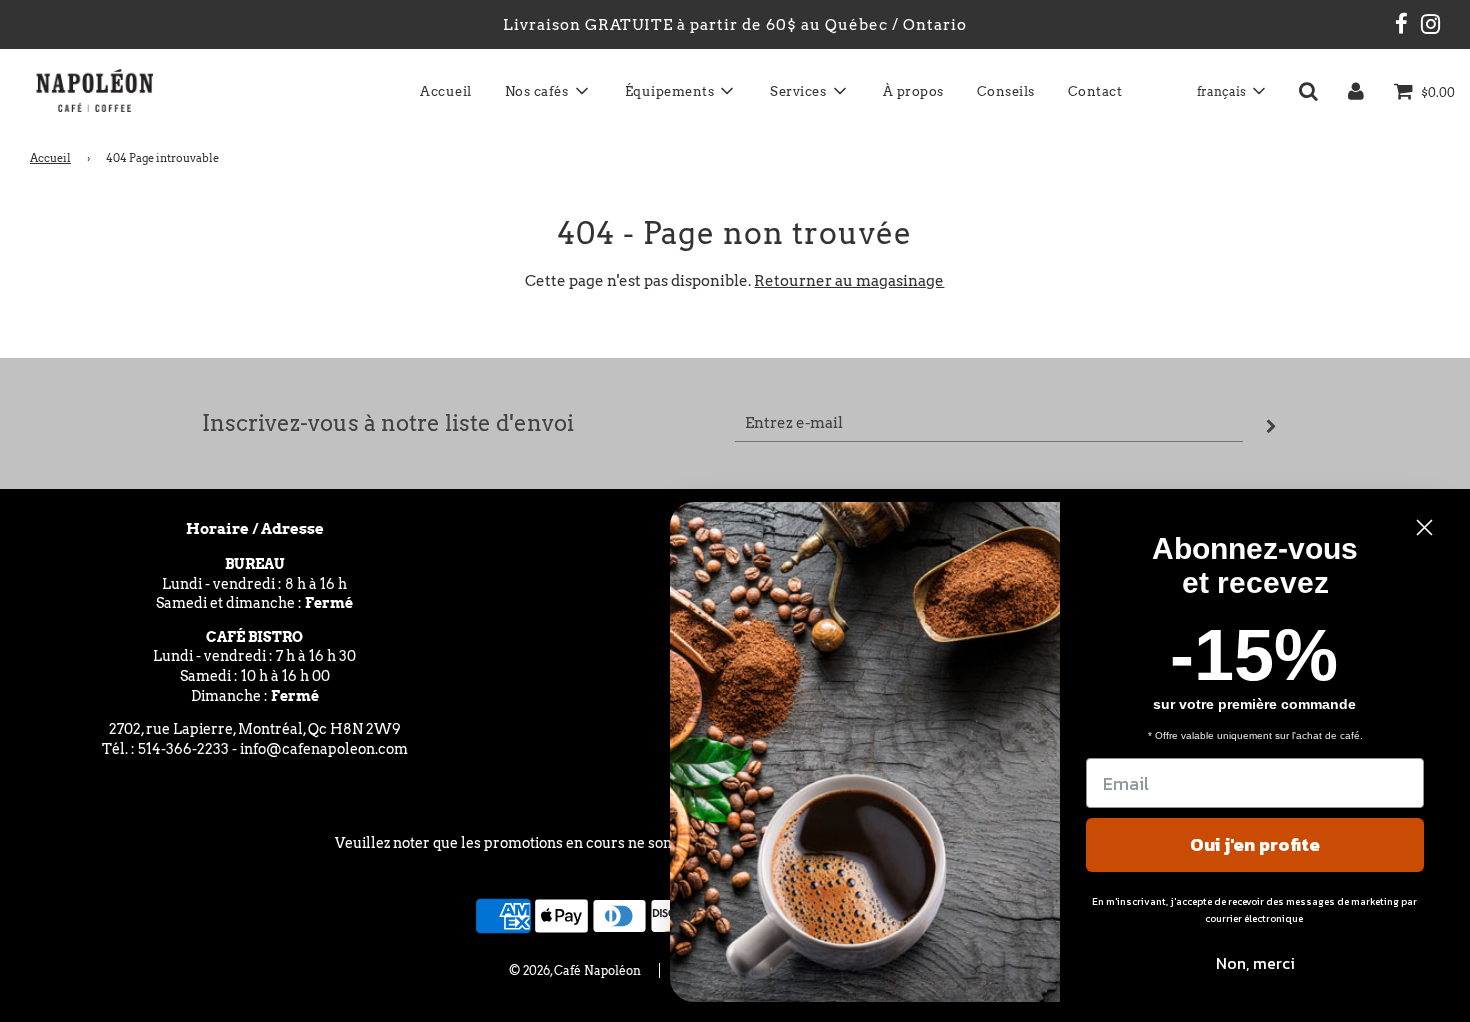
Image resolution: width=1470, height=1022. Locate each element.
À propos (913, 91)
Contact (1095, 91)
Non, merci (1255, 963)
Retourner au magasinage (849, 281)
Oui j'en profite (1255, 844)
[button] (1230, 91)
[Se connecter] (1356, 91)
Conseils (1006, 91)
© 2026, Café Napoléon (575, 970)
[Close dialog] (1424, 527)
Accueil (446, 91)
